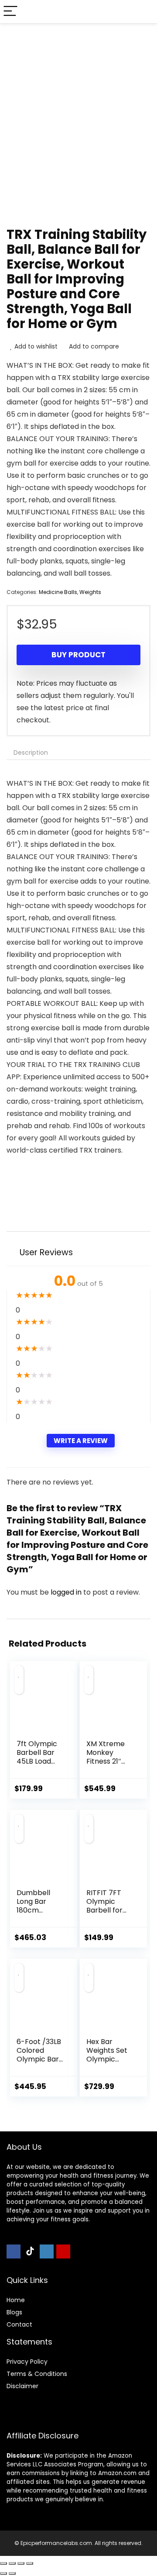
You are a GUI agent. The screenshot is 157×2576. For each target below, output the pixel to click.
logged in (67, 1592)
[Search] (143, 12)
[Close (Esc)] (30, 2563)
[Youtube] (63, 2251)
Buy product (78, 655)
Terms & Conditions (37, 2374)
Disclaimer (22, 2386)
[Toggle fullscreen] (12, 2563)
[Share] (21, 2563)
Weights (90, 592)
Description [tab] (31, 753)
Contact (19, 2324)
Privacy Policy (27, 2362)
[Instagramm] (47, 2251)
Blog (13, 2312)
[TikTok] (30, 2251)
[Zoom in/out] (3, 2563)
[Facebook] (14, 2251)
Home (16, 2300)
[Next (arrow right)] (12, 2573)
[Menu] (10, 12)
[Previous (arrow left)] (3, 2573)
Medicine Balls (58, 592)
